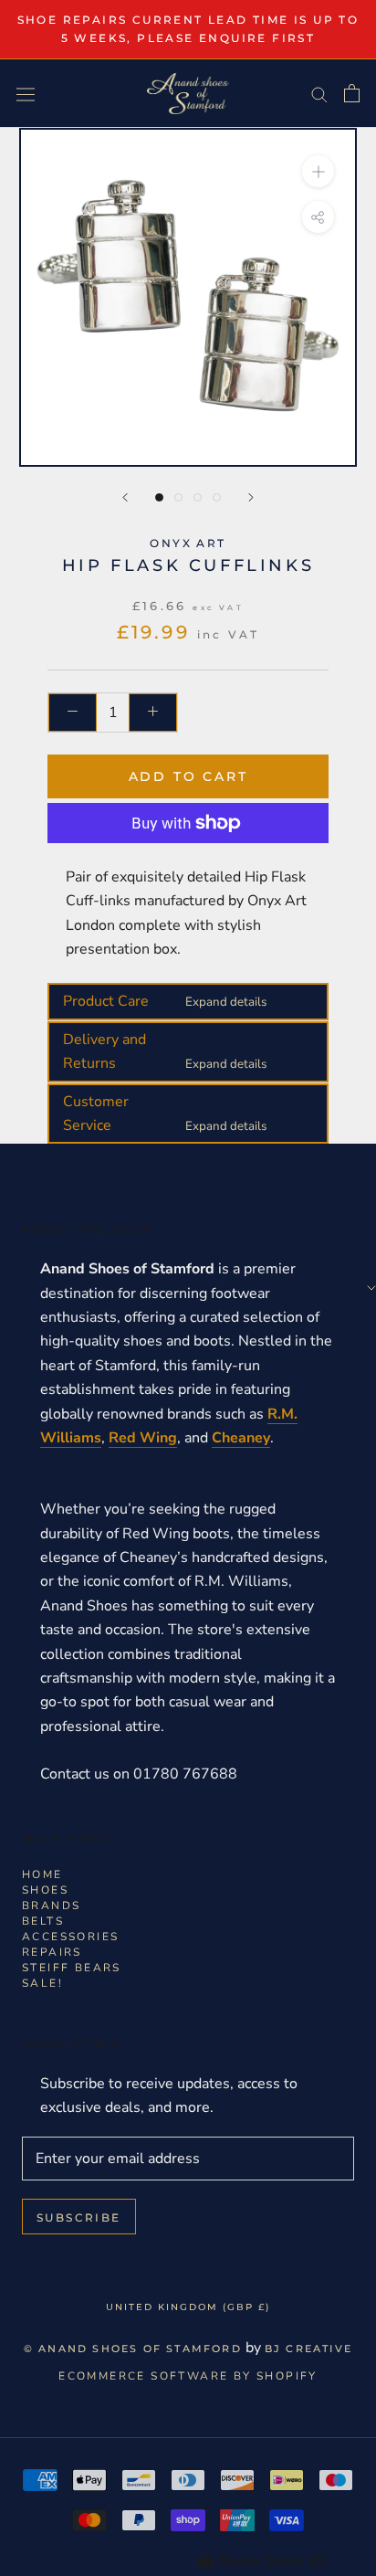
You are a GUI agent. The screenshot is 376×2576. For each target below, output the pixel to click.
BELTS (43, 1921)
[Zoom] (318, 171)
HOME (42, 1874)
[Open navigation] (26, 94)
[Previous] (125, 497)
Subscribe (79, 2217)
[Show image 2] (178, 497)
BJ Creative (308, 2349)
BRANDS (51, 1906)
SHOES (45, 1890)
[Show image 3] (198, 497)
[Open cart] (352, 93)
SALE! (42, 1983)
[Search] (319, 94)
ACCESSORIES (70, 1937)
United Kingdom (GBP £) (188, 2307)
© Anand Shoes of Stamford (133, 2349)
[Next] (251, 497)
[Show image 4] (217, 497)
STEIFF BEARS (72, 1968)
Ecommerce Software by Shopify (188, 2376)
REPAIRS (52, 1952)
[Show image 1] (159, 497)
